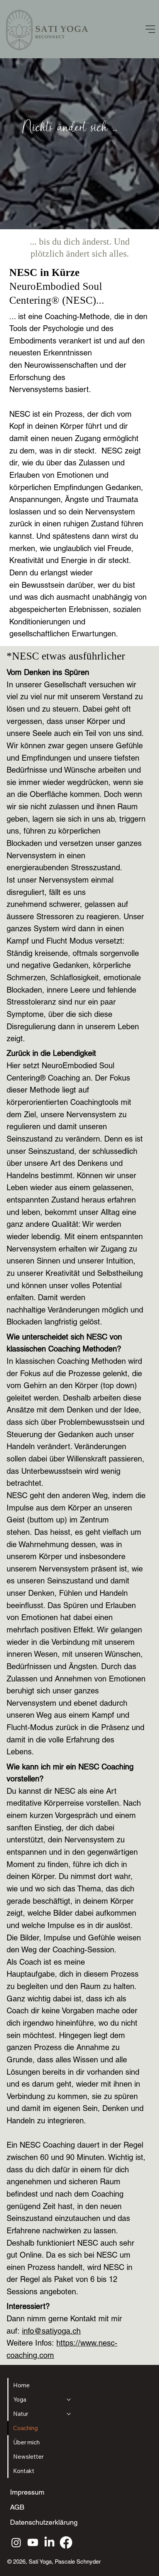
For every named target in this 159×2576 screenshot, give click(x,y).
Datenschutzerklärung (44, 2522)
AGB (17, 2507)
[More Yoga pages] (69, 2400)
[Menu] (151, 29)
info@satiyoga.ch (51, 2331)
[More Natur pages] (69, 2414)
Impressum (27, 2492)
